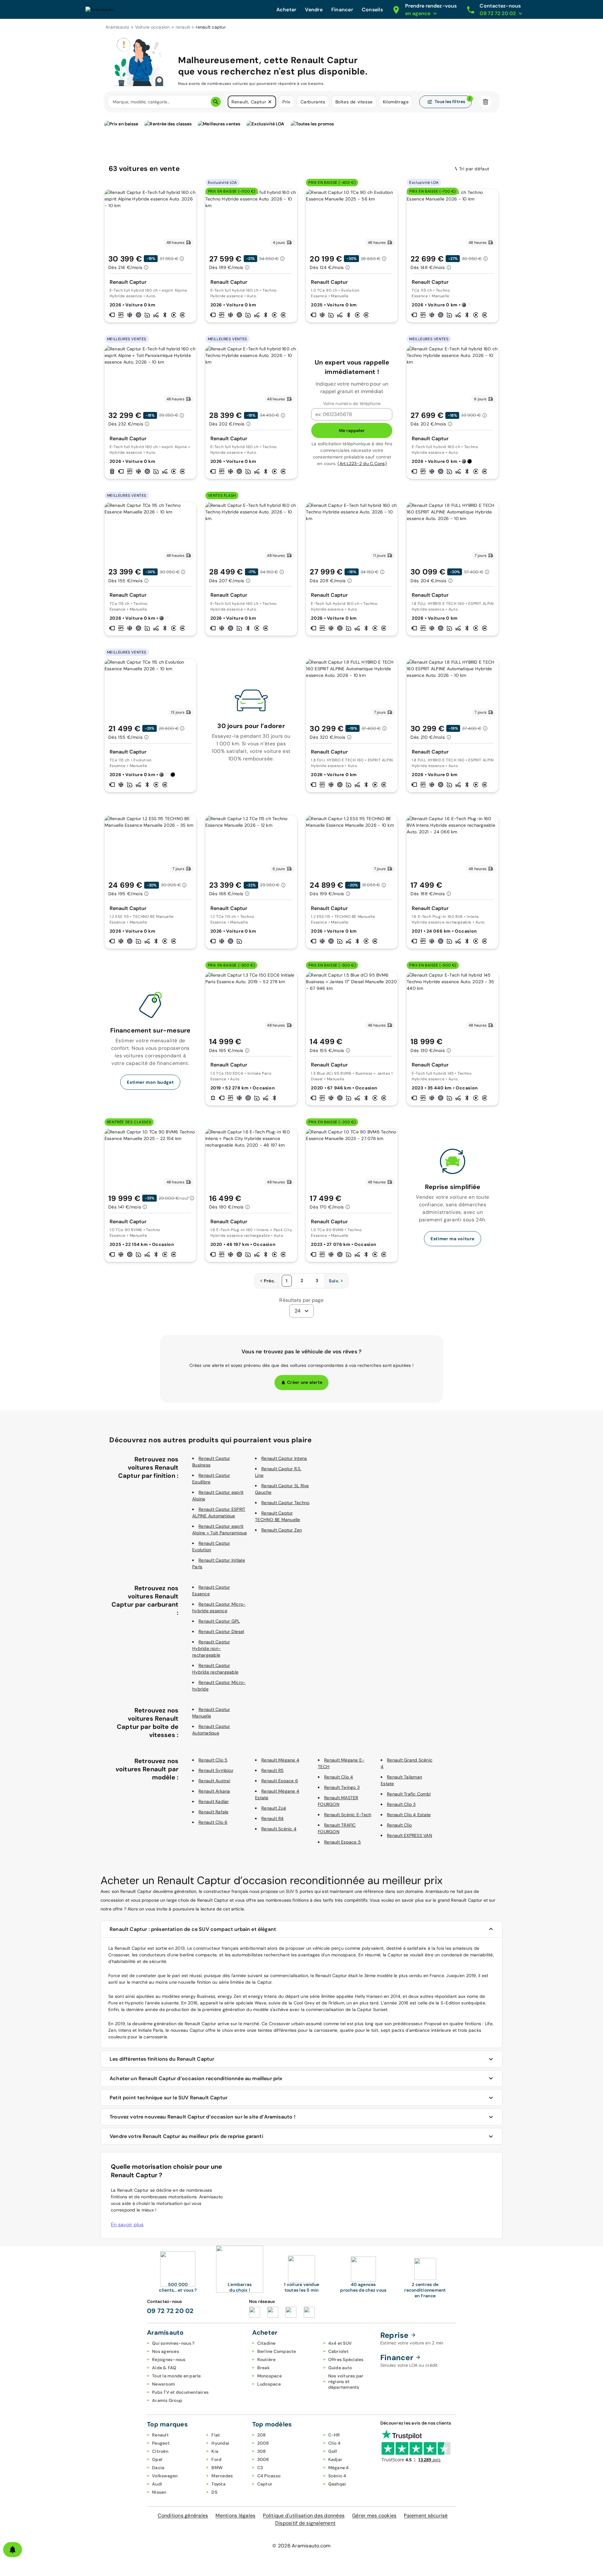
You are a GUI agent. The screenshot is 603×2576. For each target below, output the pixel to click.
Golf (333, 2451)
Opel (157, 2459)
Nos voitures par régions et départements (346, 2381)
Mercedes (222, 2476)
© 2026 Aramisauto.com (301, 2546)
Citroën (160, 2451)
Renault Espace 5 (342, 1842)
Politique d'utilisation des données (304, 2516)
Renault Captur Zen (282, 1530)
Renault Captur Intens (284, 1458)
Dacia (158, 2468)
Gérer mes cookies (374, 2516)
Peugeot (161, 2443)
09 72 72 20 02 (170, 2311)
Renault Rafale (214, 1812)
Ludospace (269, 2384)
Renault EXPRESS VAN (410, 1835)
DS (214, 2492)
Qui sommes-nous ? (173, 2343)
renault (183, 27)
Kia (215, 2451)
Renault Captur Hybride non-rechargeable (211, 1648)
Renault (160, 2435)
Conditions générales (183, 2516)
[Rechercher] (216, 102)
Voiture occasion (152, 27)
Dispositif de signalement (305, 2523)
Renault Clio (399, 1825)
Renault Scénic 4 (279, 1829)
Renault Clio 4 (339, 1777)
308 (262, 2451)
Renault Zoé (274, 1808)
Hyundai (220, 2443)
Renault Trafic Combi (409, 1794)
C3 (260, 2468)
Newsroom (163, 2384)
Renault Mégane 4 (280, 1760)
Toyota (218, 2484)
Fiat (216, 2435)
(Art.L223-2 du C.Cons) (362, 463)
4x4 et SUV (340, 2343)
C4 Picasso (269, 2476)
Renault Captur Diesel (221, 1631)
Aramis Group (167, 2400)
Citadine (266, 2343)
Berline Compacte (277, 2351)
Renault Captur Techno (285, 1503)
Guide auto (340, 2368)
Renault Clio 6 (213, 1822)
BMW (217, 2468)
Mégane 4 (339, 2468)
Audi (157, 2484)
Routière (266, 2360)
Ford (216, 2459)
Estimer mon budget (150, 1082)
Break (263, 2368)
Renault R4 (273, 1818)
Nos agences (166, 2351)
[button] (270, 102)
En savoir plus (127, 2225)
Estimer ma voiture (453, 1239)
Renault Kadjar (214, 1801)
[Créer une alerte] (13, 2550)
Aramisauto (117, 27)
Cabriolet (338, 2351)
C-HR (334, 2435)
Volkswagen (165, 2476)
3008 (263, 2459)
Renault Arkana (214, 1791)
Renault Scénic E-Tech (348, 1815)
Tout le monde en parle (177, 2376)
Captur (265, 2484)
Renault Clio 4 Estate (409, 1815)
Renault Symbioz (216, 1770)
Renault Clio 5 (213, 1760)
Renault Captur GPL (219, 1621)
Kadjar (335, 2459)
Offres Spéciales (346, 2360)
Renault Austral (214, 1781)
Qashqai (337, 2484)
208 (262, 2435)
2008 (263, 2443)
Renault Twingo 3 (342, 1787)
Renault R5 (273, 1770)
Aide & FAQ (164, 2368)
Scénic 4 (337, 2476)
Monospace (269, 2376)
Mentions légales (235, 2516)
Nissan (159, 2492)
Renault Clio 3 (401, 1804)
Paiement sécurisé (426, 2516)
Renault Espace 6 (280, 1781)
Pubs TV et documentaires (180, 2392)
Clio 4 (334, 2443)
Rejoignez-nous (169, 2360)
